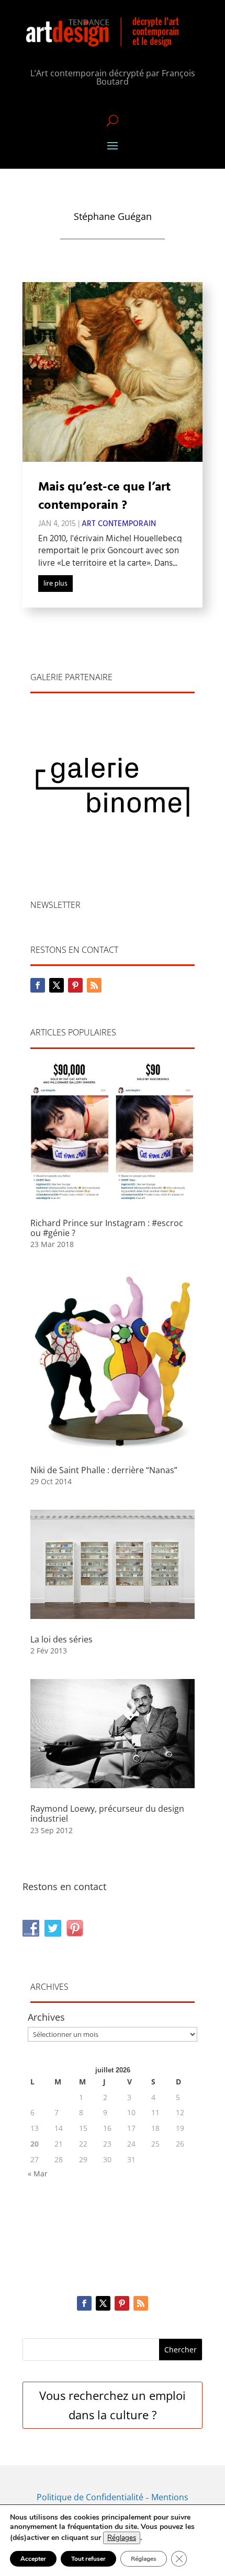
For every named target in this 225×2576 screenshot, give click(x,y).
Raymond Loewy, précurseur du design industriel (107, 1814)
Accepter (33, 2559)
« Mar (38, 2173)
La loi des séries (61, 1639)
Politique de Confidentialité (90, 2497)
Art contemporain (119, 524)
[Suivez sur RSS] (94, 985)
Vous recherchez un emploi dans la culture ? (113, 2405)
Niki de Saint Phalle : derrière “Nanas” (104, 1470)
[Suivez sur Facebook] (38, 985)
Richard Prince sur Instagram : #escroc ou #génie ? (107, 1228)
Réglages (122, 2538)
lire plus (55, 584)
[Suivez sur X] (57, 985)
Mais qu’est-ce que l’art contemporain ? (104, 497)
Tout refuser (88, 2559)
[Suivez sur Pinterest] (75, 985)
